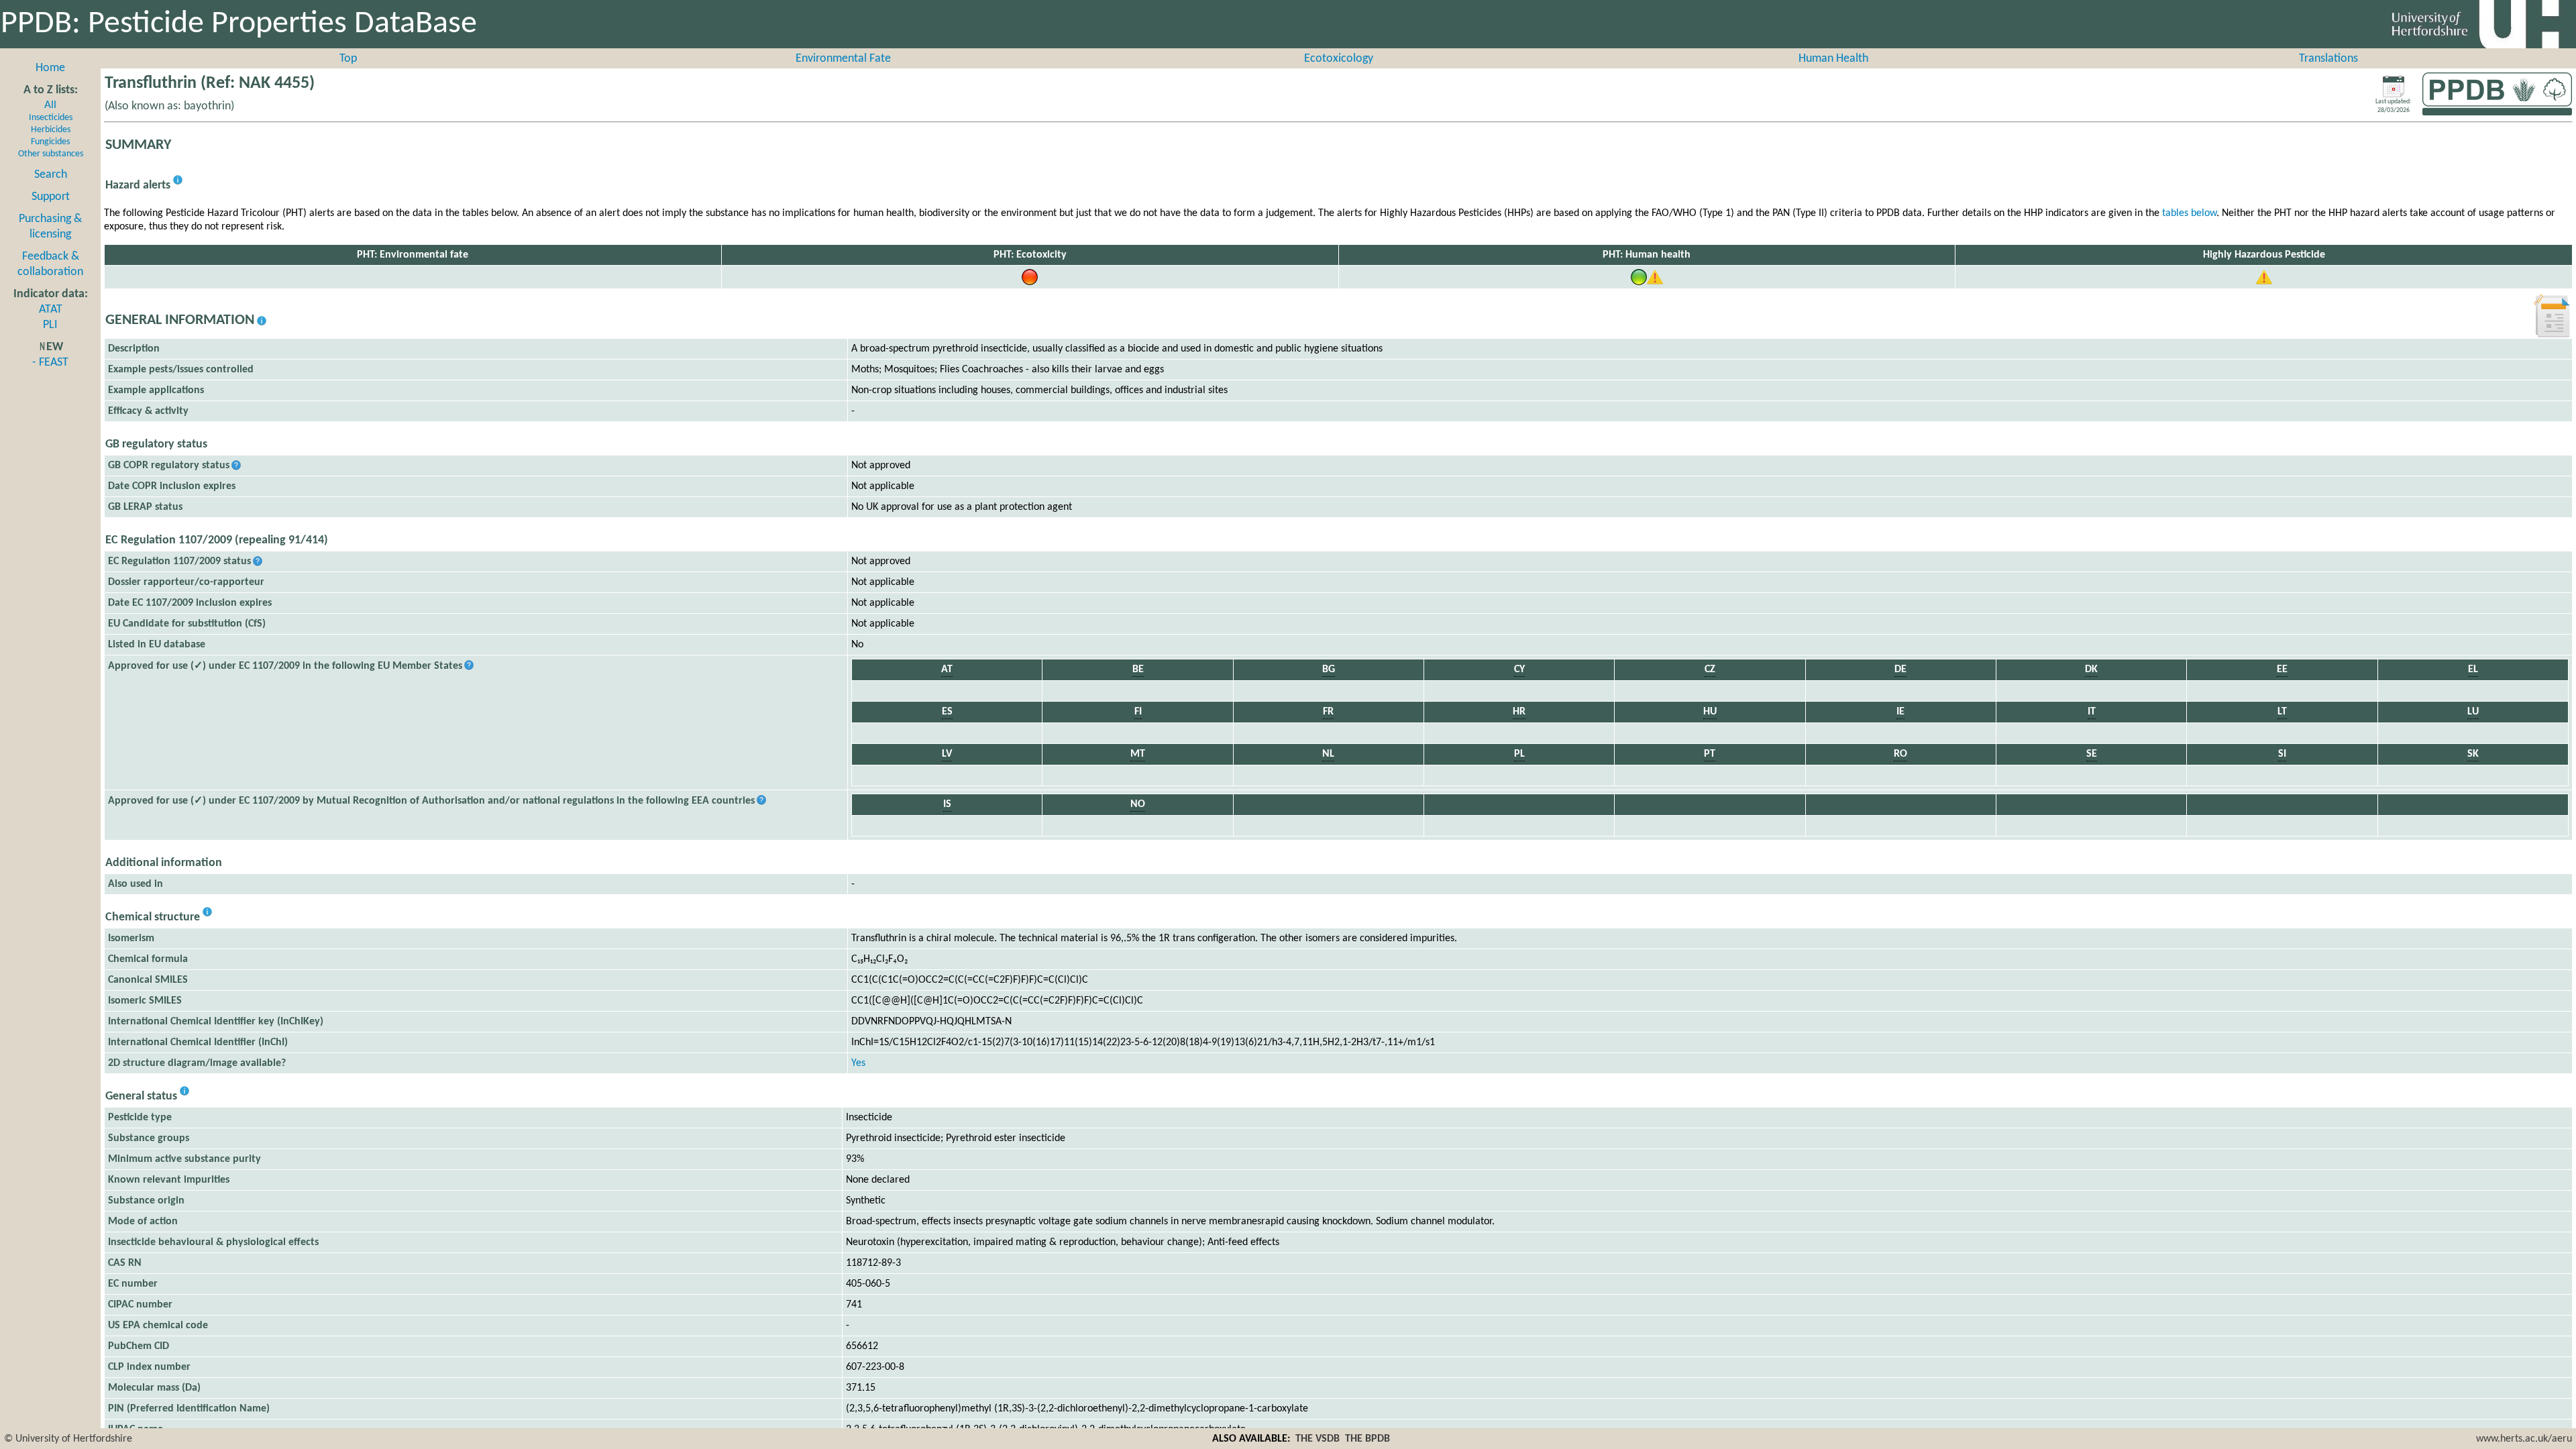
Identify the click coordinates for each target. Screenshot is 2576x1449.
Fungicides (50, 142)
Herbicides (51, 130)
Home (50, 68)
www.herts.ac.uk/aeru (2524, 1439)
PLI (50, 325)
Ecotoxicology (1339, 59)
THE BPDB (1367, 1439)
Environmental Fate (843, 59)
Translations (2328, 59)
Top (348, 59)
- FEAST (50, 363)
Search (51, 175)
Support (51, 197)
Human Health (1833, 59)
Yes (858, 1063)
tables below (2189, 213)
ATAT (51, 310)
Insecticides (51, 118)
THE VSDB (1318, 1439)
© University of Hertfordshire (68, 1439)
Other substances (51, 154)
